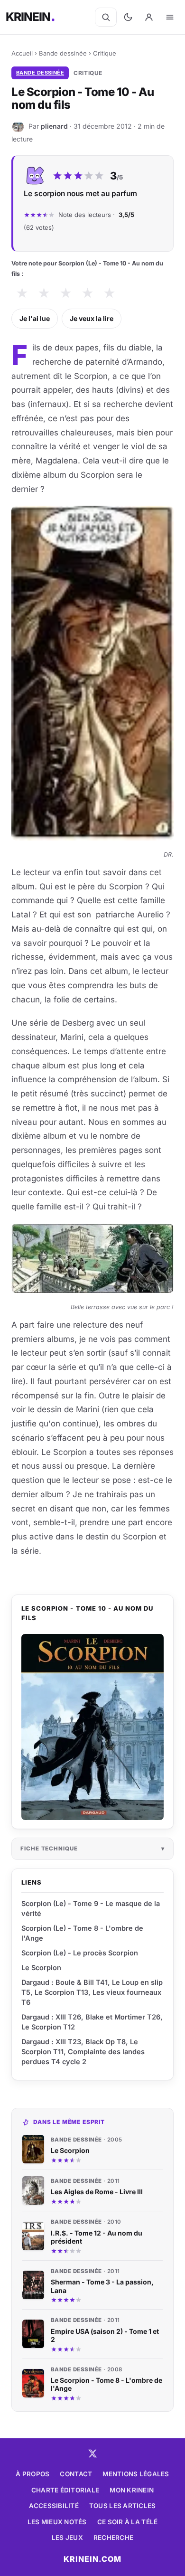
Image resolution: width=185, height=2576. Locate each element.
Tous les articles (123, 2506)
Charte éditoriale (65, 2490)
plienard (54, 126)
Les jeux (67, 2538)
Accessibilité (54, 2506)
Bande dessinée (63, 53)
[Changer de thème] (128, 17)
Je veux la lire (92, 318)
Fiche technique (49, 1849)
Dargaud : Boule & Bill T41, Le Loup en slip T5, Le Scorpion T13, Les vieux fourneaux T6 (92, 1992)
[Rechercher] (106, 17)
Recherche (113, 2538)
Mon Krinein (132, 2490)
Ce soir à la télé (128, 2522)
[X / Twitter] (92, 2453)
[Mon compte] (149, 17)
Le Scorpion (41, 1967)
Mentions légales (136, 2474)
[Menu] (170, 17)
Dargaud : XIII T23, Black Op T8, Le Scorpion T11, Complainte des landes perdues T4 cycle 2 (83, 2052)
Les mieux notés (57, 2522)
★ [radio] (22, 293)
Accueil (22, 53)
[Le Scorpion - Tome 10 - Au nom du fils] (92, 1727)
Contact (76, 2474)
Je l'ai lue (35, 318)
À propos (32, 2474)
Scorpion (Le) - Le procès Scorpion (80, 1953)
